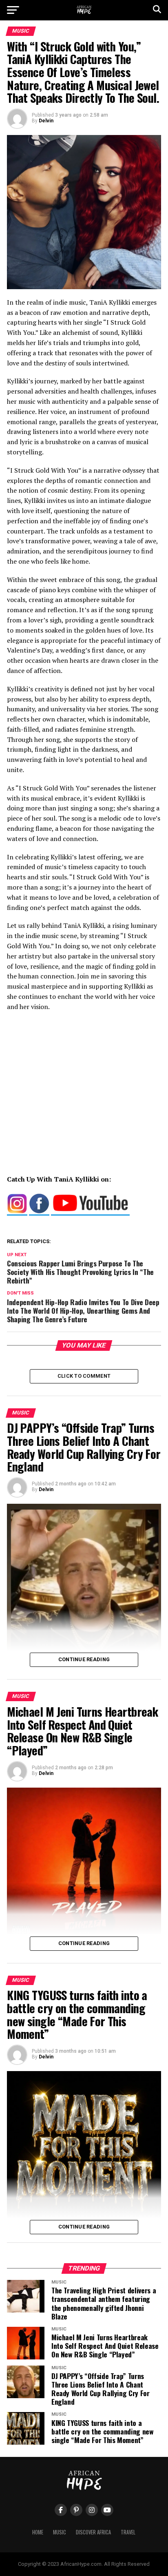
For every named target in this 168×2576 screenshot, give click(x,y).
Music (60, 2532)
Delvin (46, 121)
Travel (128, 2532)
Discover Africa (93, 2532)
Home (38, 2532)
